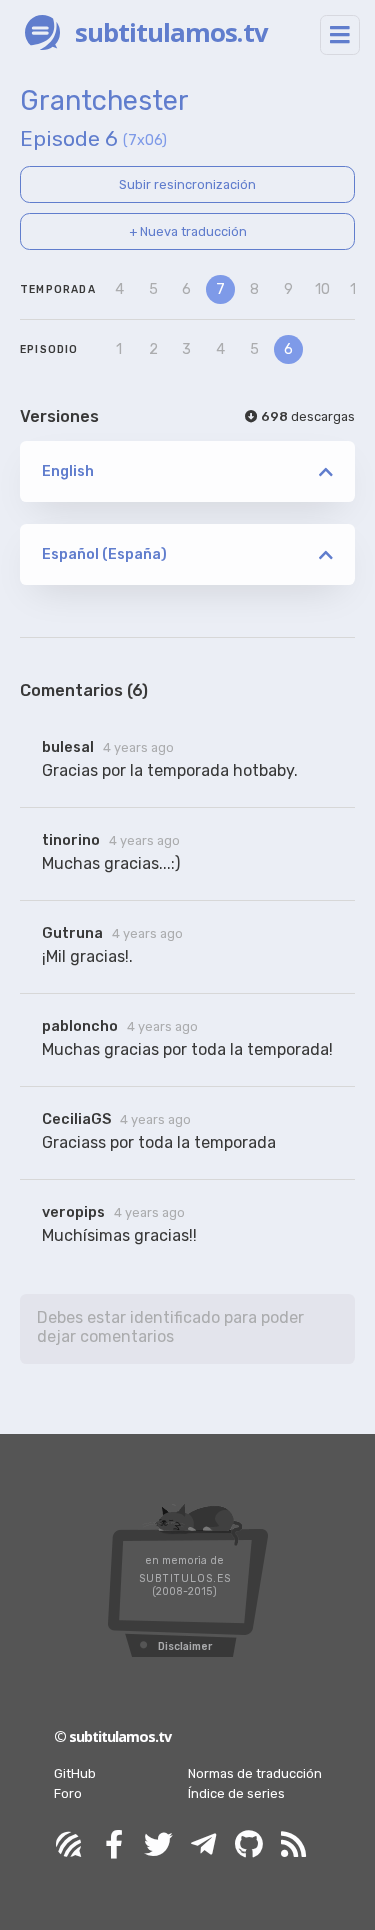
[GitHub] (249, 1845)
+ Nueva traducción (188, 231)
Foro (68, 1793)
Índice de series (236, 1793)
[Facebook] (114, 1845)
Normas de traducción (255, 1773)
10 (322, 289)
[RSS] (294, 1845)
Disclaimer (185, 1646)
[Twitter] (159, 1845)
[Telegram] (204, 1845)
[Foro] (69, 1845)
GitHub (75, 1773)
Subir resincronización (187, 184)
